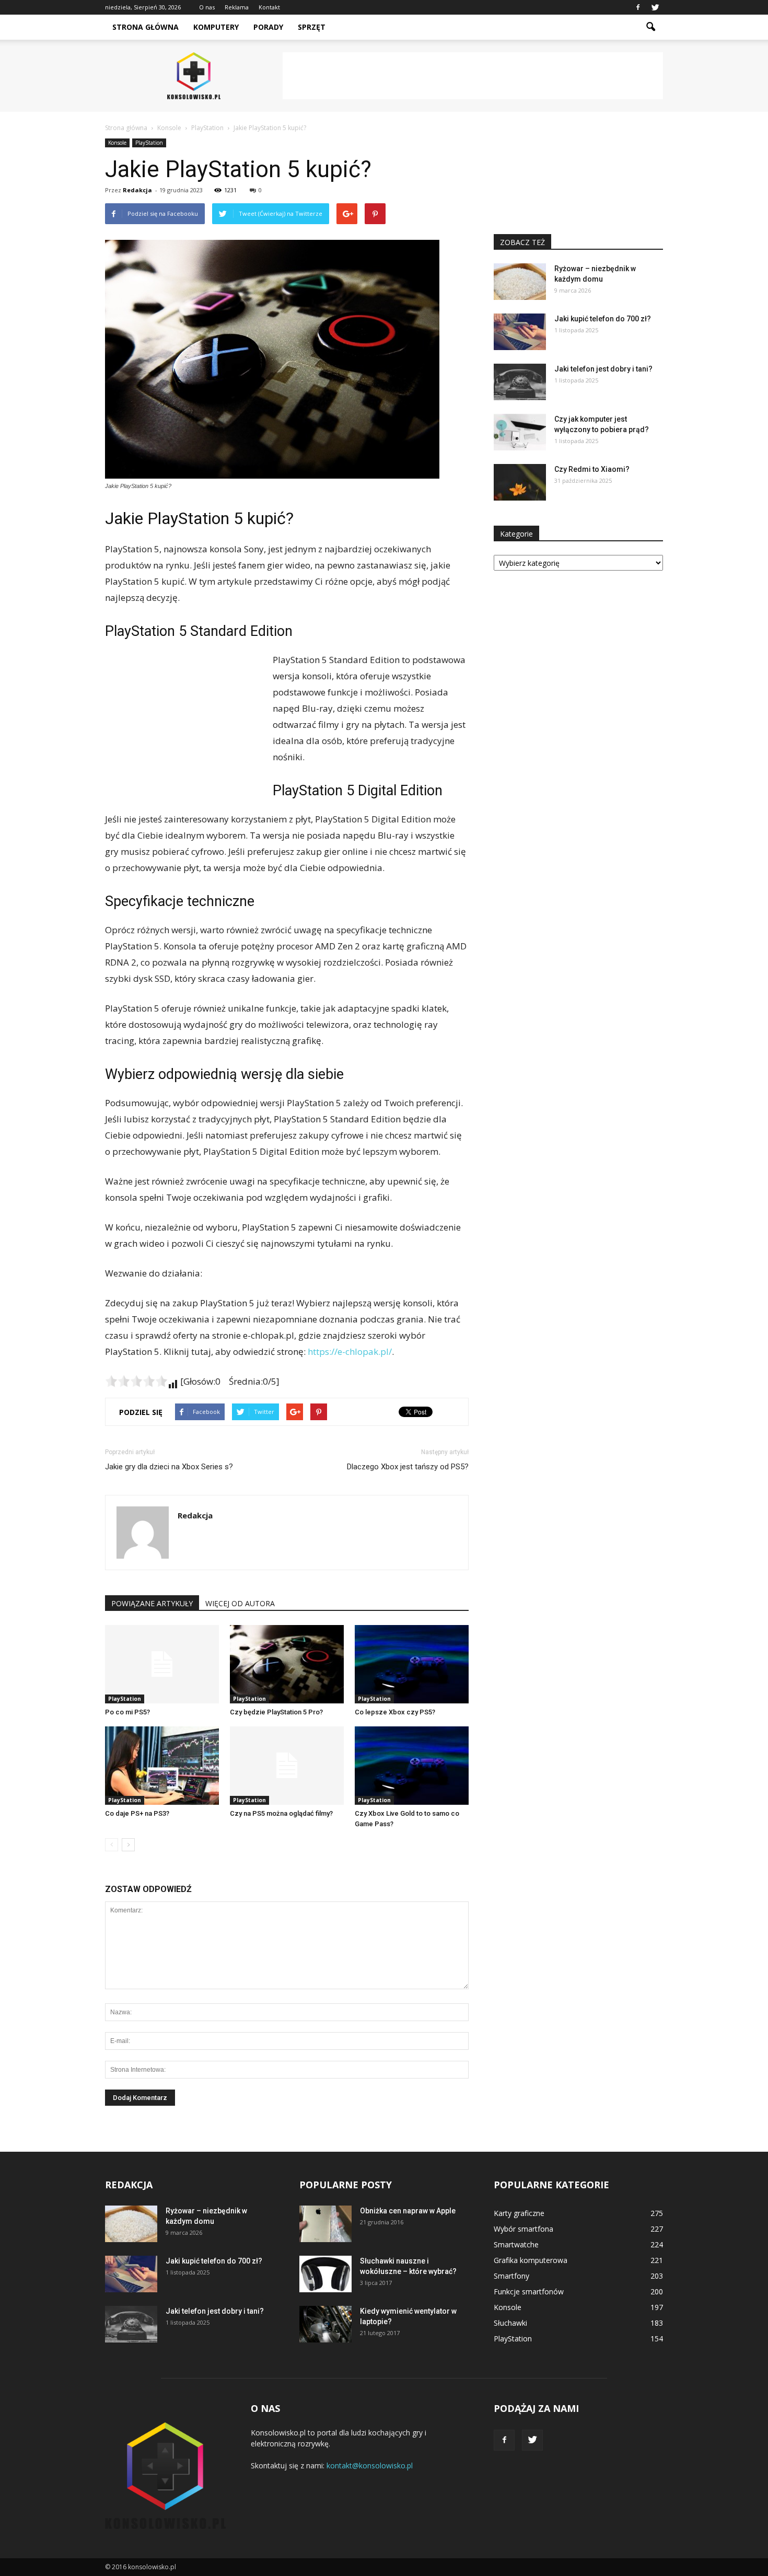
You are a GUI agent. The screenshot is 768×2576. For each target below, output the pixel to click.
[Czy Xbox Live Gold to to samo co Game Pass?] (412, 1766)
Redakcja (137, 190)
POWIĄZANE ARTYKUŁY (152, 1603)
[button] (650, 27)
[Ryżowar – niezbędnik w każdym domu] (520, 282)
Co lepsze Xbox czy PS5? (395, 1712)
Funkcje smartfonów (529, 2291)
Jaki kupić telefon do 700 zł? (603, 319)
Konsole (117, 143)
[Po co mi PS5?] (162, 1664)
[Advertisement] (473, 76)
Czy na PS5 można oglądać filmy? (281, 1813)
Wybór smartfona (523, 2229)
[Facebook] (638, 7)
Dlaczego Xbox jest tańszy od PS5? (408, 1467)
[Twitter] (655, 7)
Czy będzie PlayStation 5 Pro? (276, 1712)
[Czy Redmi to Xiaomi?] (520, 482)
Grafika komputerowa (531, 2260)
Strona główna (146, 27)
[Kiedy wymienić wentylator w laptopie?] (325, 2324)
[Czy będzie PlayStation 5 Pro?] (287, 1664)
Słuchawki (510, 2323)
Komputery (216, 27)
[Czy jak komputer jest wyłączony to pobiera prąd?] (520, 432)
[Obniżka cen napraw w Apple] (325, 2224)
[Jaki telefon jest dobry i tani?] (520, 382)
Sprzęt (312, 27)
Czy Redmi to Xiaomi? (592, 469)
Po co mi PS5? (127, 1712)
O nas (207, 7)
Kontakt (269, 7)
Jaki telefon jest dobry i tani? (603, 369)
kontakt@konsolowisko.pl (370, 2465)
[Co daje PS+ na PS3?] (162, 1766)
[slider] (136, 1381)
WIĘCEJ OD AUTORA (240, 1603)
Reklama (237, 7)
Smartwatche (516, 2244)
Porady (268, 27)
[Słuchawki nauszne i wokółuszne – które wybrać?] (325, 2274)
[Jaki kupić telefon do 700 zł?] (520, 332)
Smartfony (511, 2276)
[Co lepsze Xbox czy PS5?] (412, 1664)
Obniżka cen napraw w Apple (408, 2211)
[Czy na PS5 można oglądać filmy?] (287, 1766)
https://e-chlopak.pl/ (350, 1351)
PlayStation (149, 143)
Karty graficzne (519, 2213)
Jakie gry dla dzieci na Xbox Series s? (169, 1467)
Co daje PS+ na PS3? (137, 1813)
